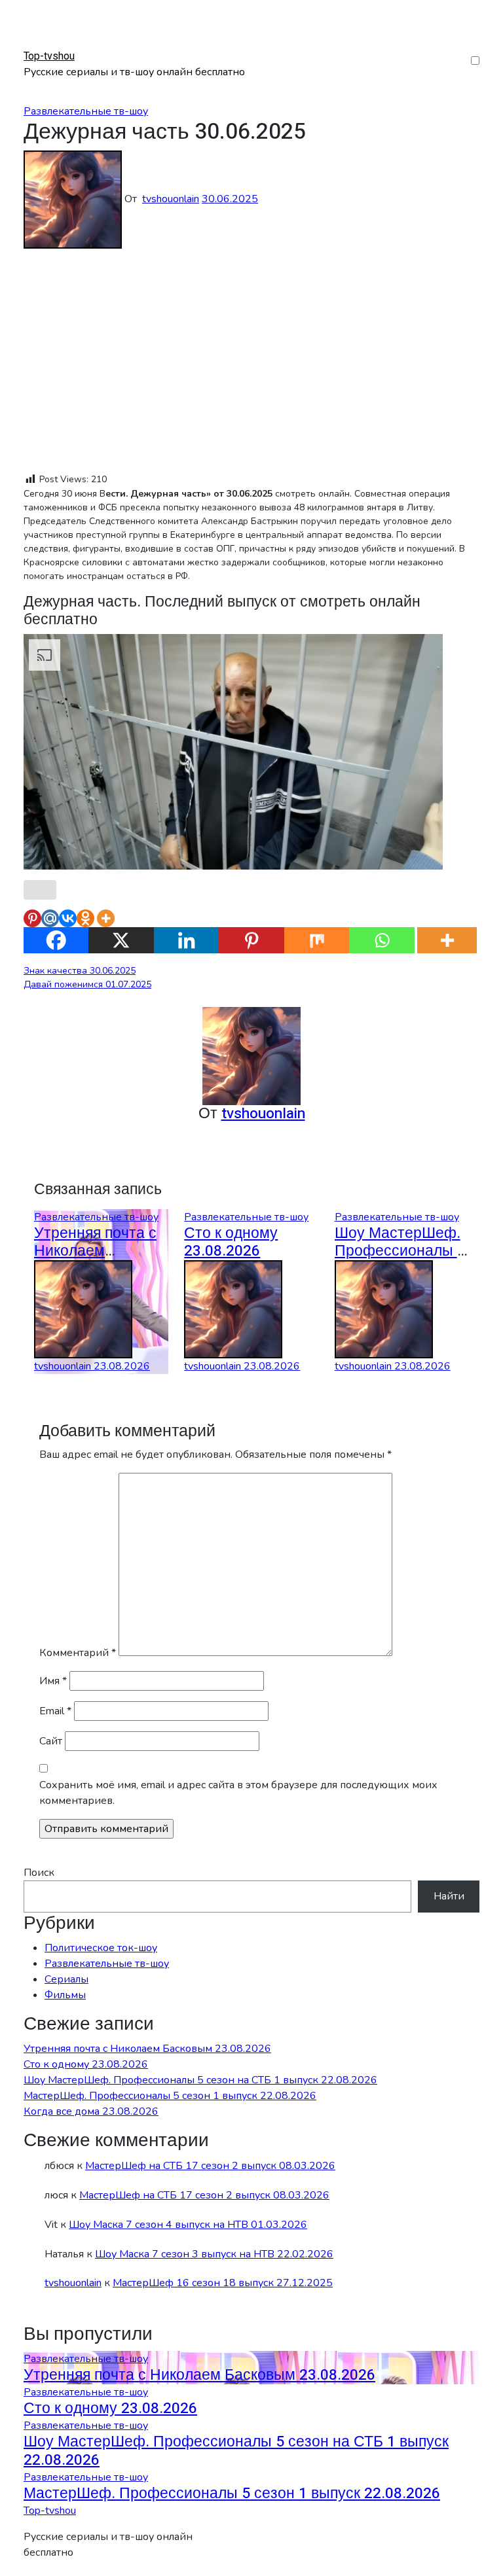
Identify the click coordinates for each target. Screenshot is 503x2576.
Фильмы (65, 1995)
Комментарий (78, 1653)
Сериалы (66, 1979)
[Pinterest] (32, 918)
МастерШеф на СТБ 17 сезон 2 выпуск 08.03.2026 (210, 2166)
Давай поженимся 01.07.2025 (87, 984)
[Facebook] (56, 940)
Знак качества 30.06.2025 (80, 971)
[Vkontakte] (68, 918)
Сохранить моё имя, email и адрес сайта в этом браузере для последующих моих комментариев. (238, 1793)
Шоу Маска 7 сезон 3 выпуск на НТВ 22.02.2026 (214, 2254)
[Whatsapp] (382, 940)
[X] (121, 940)
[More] (106, 918)
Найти (449, 1896)
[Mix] (317, 940)
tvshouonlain (171, 199)
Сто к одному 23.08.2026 (231, 1242)
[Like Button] (40, 890)
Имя (53, 1681)
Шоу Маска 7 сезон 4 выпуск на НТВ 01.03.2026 (188, 2225)
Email (55, 1711)
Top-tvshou (49, 56)
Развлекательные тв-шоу (86, 111)
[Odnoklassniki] (85, 918)
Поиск (39, 1873)
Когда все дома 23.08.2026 (91, 2111)
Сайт (51, 1741)
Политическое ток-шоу (101, 1948)
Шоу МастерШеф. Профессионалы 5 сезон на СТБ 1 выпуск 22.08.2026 (200, 2080)
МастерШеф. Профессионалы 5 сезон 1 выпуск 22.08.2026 (170, 2096)
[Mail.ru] (50, 918)
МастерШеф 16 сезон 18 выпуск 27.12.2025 (223, 2283)
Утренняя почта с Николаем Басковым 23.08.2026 (147, 2049)
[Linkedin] (186, 940)
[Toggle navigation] (32, 44)
